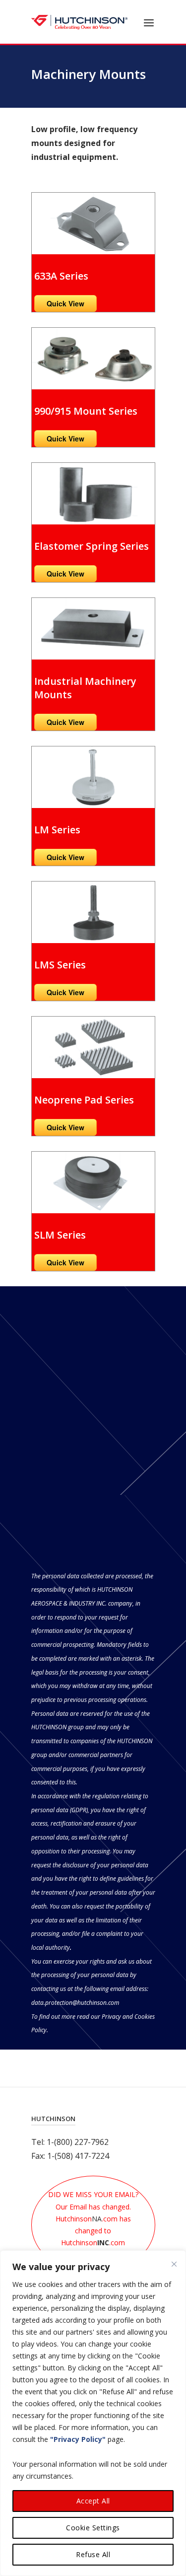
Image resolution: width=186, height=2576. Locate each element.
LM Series (57, 830)
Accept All (93, 2501)
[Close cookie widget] (174, 2264)
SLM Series (60, 1235)
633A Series (61, 276)
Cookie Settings (93, 2528)
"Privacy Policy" (78, 2439)
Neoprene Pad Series (84, 1100)
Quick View (65, 303)
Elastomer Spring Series (92, 546)
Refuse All (93, 2554)
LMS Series (60, 965)
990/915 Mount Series (86, 411)
